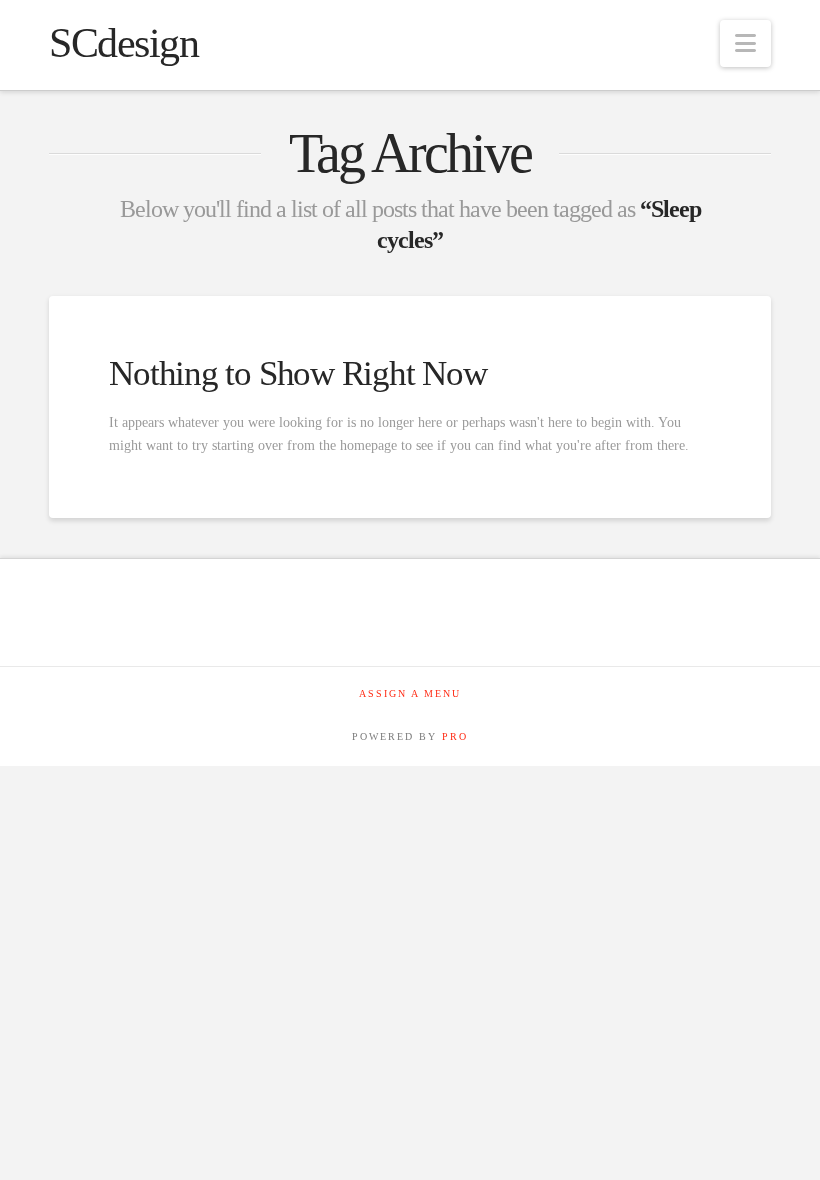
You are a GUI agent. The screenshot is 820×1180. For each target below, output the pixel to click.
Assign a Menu (410, 693)
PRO (455, 736)
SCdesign (123, 43)
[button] (745, 43)
